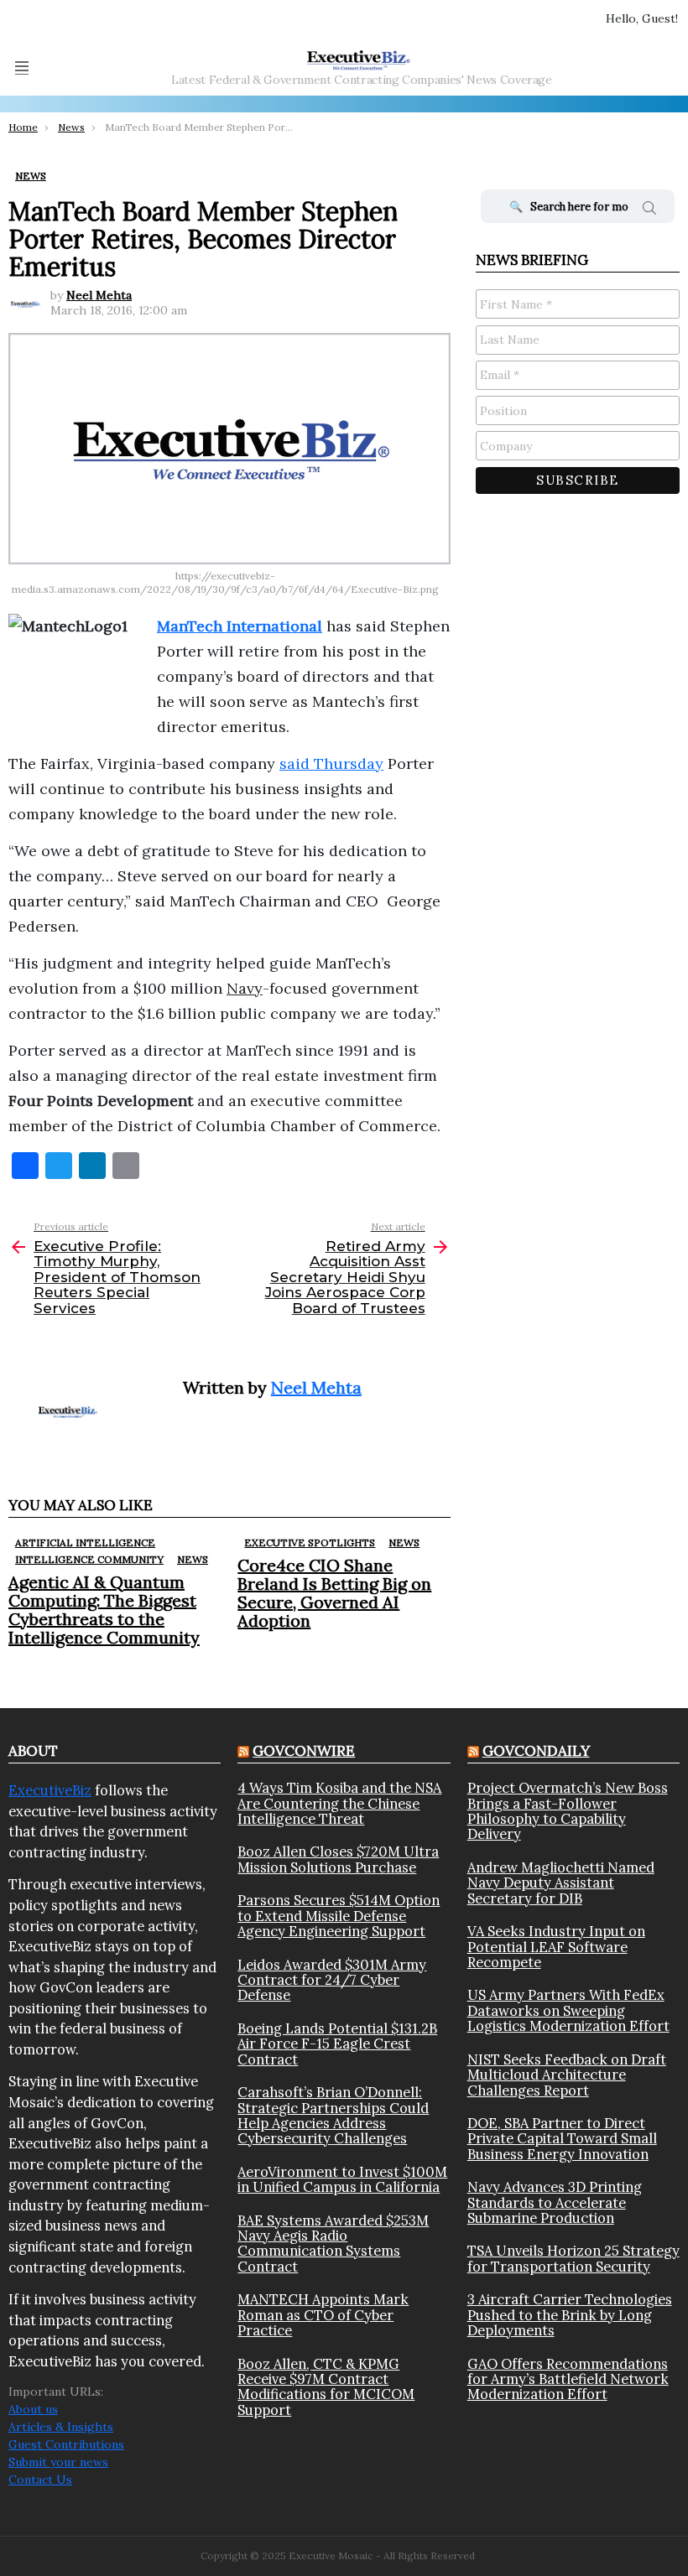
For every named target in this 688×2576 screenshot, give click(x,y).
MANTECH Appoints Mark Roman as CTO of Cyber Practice (323, 2315)
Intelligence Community (89, 1559)
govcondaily (536, 1751)
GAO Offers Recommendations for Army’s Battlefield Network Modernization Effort (568, 2379)
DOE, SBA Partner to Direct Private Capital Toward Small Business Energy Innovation (562, 2139)
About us (33, 2409)
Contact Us (40, 2480)
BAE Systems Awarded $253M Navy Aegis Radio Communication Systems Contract (333, 2244)
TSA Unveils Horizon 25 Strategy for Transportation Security (573, 2259)
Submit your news (58, 2462)
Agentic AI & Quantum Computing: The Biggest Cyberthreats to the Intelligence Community (104, 1610)
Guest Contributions (66, 2444)
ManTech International (240, 626)
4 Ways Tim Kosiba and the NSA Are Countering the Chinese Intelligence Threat (339, 1803)
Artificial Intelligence (85, 1542)
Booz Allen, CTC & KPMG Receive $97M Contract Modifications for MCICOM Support (326, 2387)
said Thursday (331, 763)
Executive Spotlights (310, 1542)
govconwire (304, 1751)
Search (649, 210)
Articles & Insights (61, 2427)
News (193, 1559)
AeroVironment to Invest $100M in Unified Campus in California (342, 2180)
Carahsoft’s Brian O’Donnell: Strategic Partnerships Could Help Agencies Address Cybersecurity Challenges (333, 2116)
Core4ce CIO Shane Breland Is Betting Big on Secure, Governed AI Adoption (334, 1593)
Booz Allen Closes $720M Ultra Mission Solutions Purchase (338, 1859)
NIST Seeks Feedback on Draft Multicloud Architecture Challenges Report (567, 2075)
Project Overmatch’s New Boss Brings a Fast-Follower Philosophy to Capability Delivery (568, 1811)
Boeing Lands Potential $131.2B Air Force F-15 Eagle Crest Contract (337, 2044)
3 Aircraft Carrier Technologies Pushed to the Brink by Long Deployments (570, 2315)
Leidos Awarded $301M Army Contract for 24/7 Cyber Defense (332, 1980)
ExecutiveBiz (50, 1790)
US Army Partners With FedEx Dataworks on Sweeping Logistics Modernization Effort (568, 2010)
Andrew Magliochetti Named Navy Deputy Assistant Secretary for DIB (561, 1883)
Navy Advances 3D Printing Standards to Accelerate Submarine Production (555, 2202)
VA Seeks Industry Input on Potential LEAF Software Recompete (556, 1947)
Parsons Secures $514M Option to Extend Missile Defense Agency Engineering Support (339, 1916)
